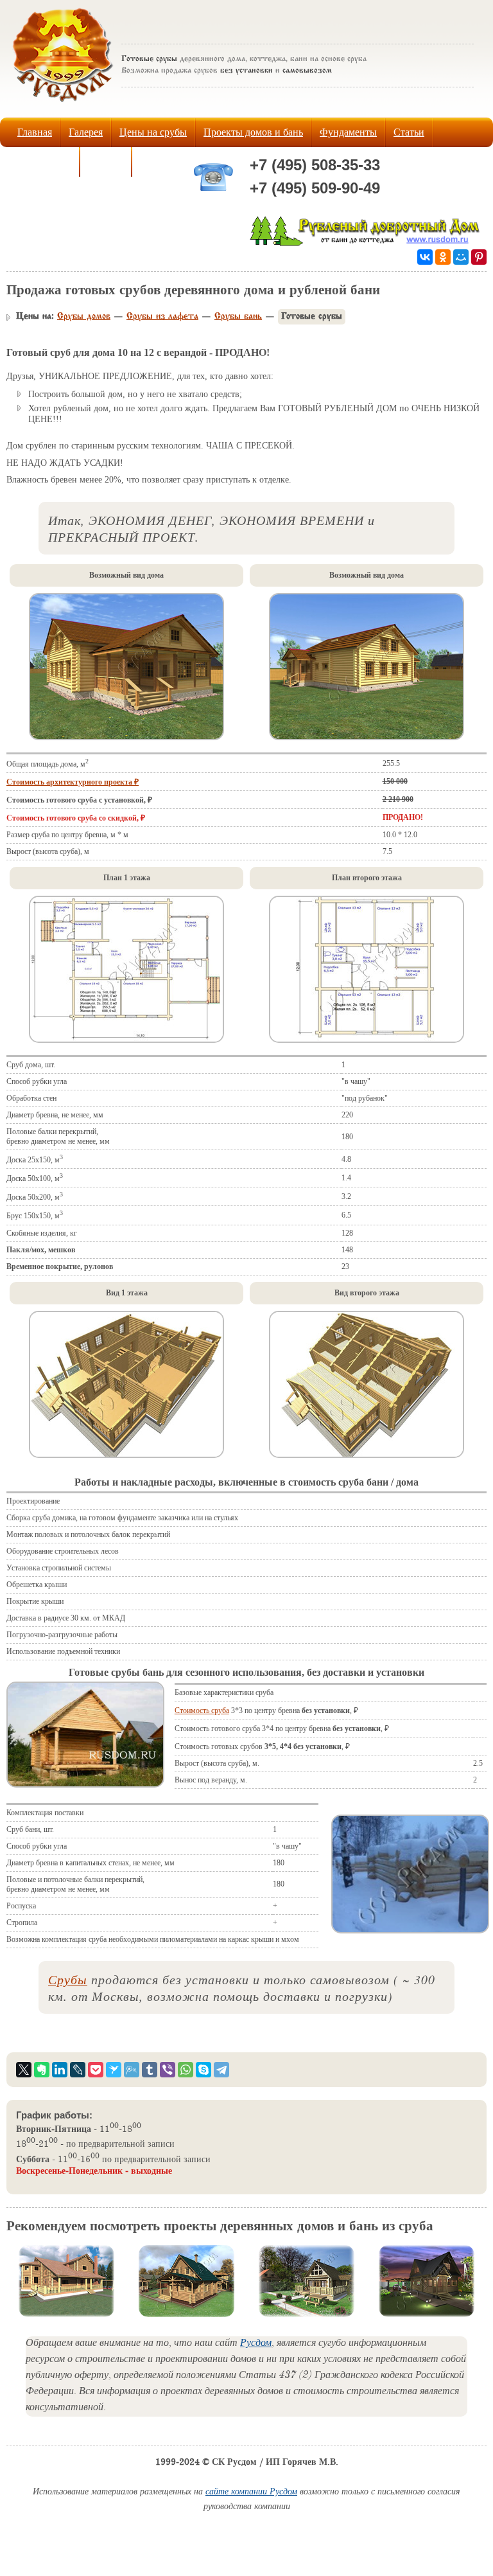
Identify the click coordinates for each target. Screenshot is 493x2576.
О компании (44, 162)
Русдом (256, 2344)
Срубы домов (84, 317)
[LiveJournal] (78, 2070)
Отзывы (106, 162)
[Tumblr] (150, 2070)
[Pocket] (96, 2070)
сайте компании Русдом (251, 2493)
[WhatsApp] (186, 2070)
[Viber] (168, 2070)
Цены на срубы (153, 132)
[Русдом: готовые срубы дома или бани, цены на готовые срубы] (63, 105)
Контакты (161, 162)
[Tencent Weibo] (132, 2070)
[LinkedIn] (60, 2070)
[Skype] (203, 2070)
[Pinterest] (479, 257)
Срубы (68, 1979)
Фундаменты (348, 132)
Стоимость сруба (202, 1710)
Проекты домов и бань (253, 132)
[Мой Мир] (461, 257)
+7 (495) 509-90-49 (315, 188)
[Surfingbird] (114, 2070)
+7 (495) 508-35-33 (315, 165)
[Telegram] (221, 2070)
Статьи (409, 132)
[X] (24, 2070)
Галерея (86, 132)
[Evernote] (42, 2070)
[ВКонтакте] (425, 257)
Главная (35, 132)
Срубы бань (238, 317)
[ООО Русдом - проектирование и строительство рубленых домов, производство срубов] (367, 243)
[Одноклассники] (443, 257)
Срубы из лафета (162, 317)
